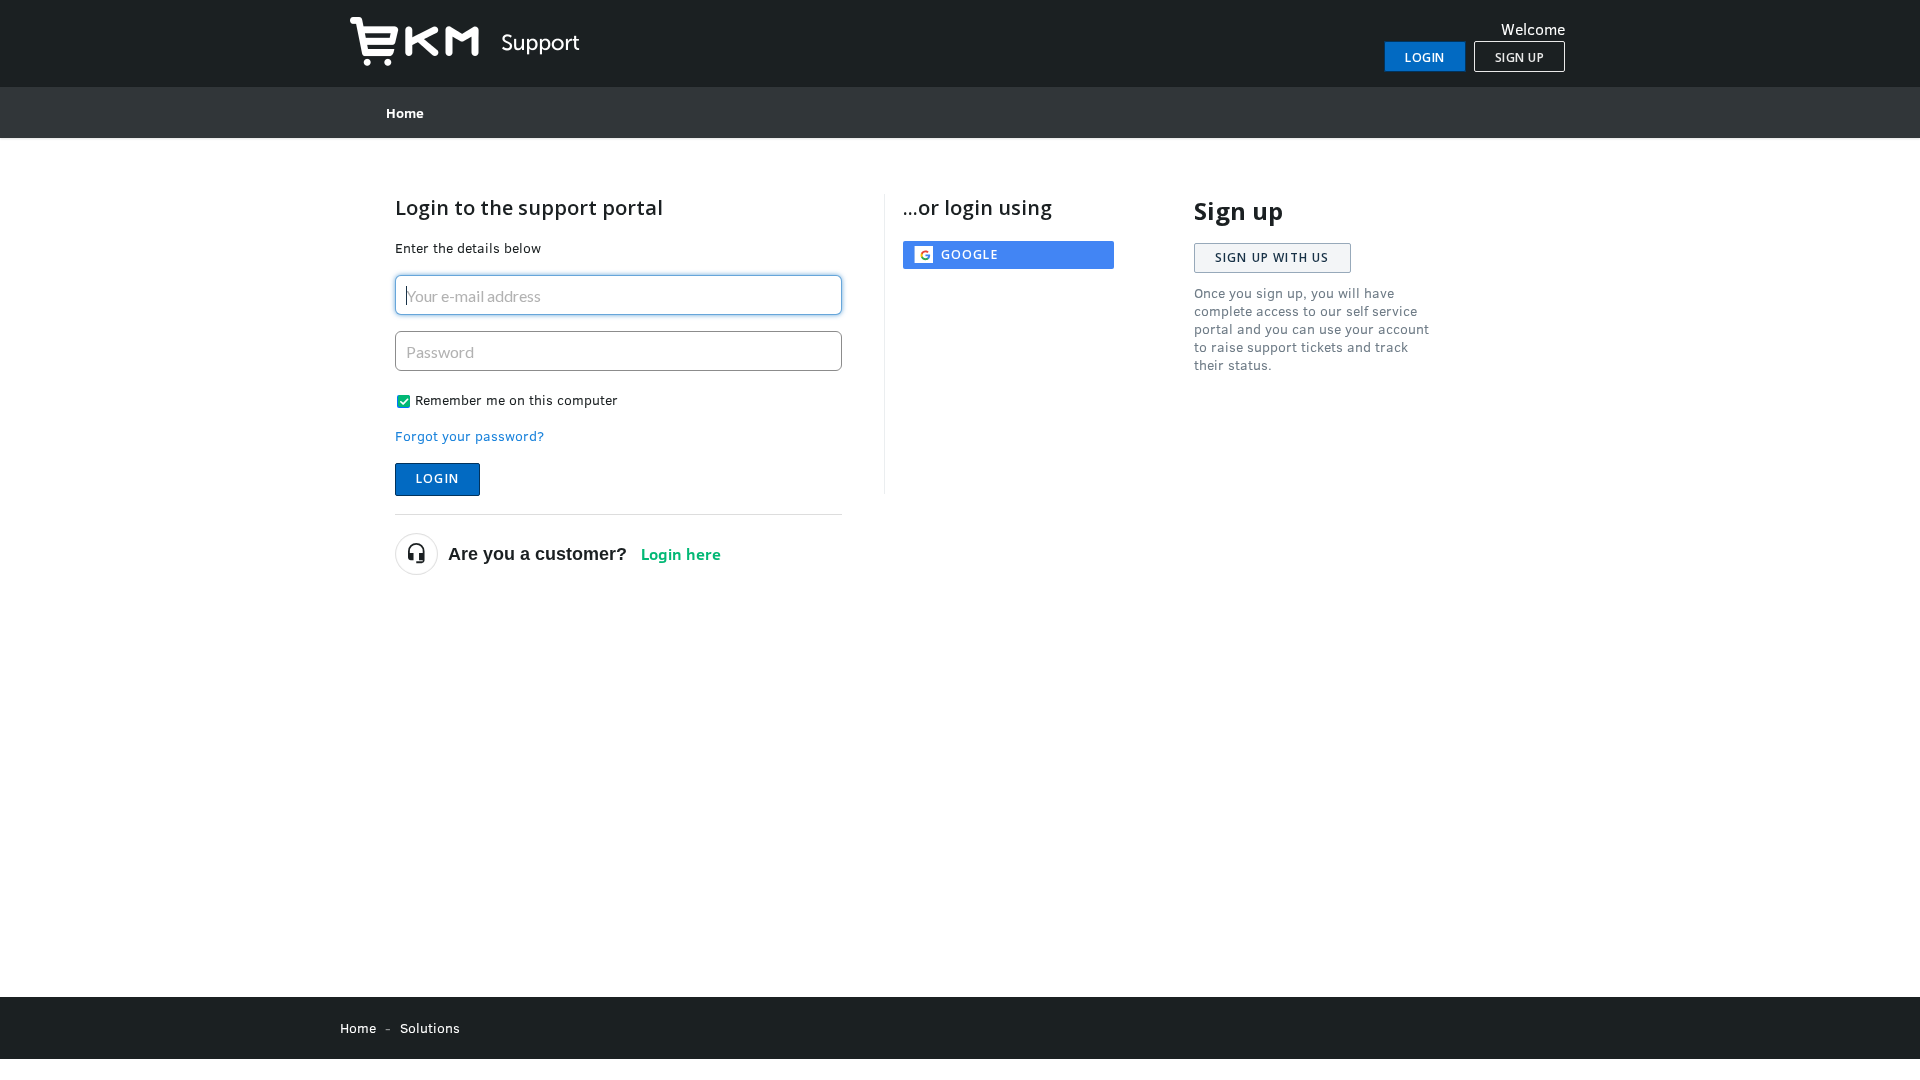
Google (969, 254)
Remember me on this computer (516, 399)
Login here (681, 553)
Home (405, 112)
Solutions (430, 1027)
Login (437, 478)
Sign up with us (1272, 257)
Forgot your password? (469, 435)
